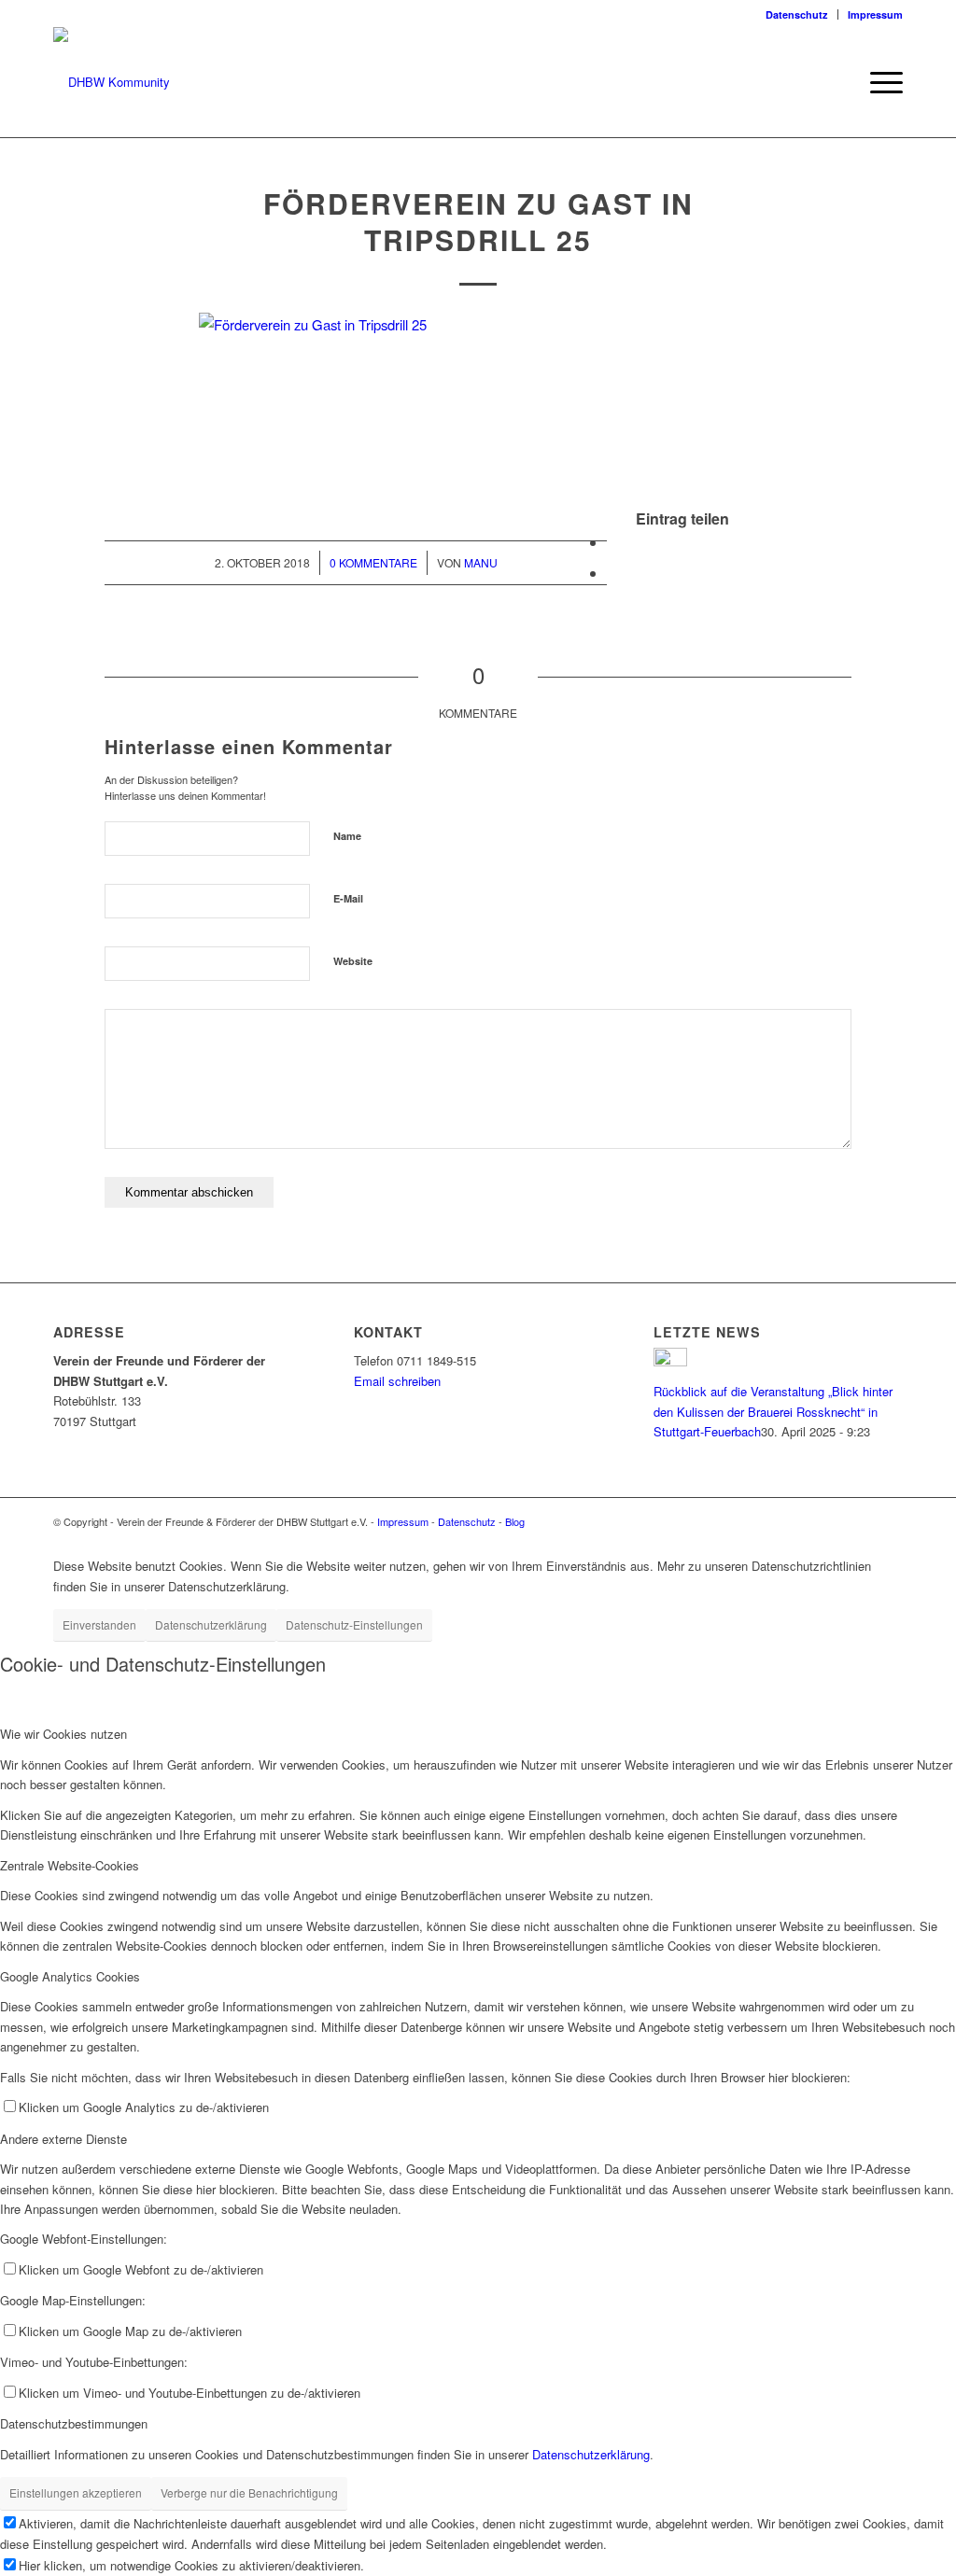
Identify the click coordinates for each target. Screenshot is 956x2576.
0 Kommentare (373, 562)
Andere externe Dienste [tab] (63, 2139)
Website (353, 961)
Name (347, 836)
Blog (515, 1521)
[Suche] (837, 82)
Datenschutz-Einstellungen (354, 1624)
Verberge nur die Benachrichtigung (249, 2492)
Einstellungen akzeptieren (76, 2492)
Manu (481, 562)
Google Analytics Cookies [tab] (70, 1976)
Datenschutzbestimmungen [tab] (74, 2423)
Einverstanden (99, 1624)
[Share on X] (612, 542)
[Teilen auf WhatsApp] (612, 573)
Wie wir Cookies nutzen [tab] (63, 1734)
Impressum (875, 14)
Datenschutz (797, 14)
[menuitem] (797, 14)
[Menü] (880, 82)
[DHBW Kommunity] (112, 82)
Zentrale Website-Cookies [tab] (70, 1865)
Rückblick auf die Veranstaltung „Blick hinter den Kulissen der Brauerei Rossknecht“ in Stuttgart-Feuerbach (773, 1411)
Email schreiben (397, 1381)
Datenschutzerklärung (211, 1624)
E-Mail (348, 898)
